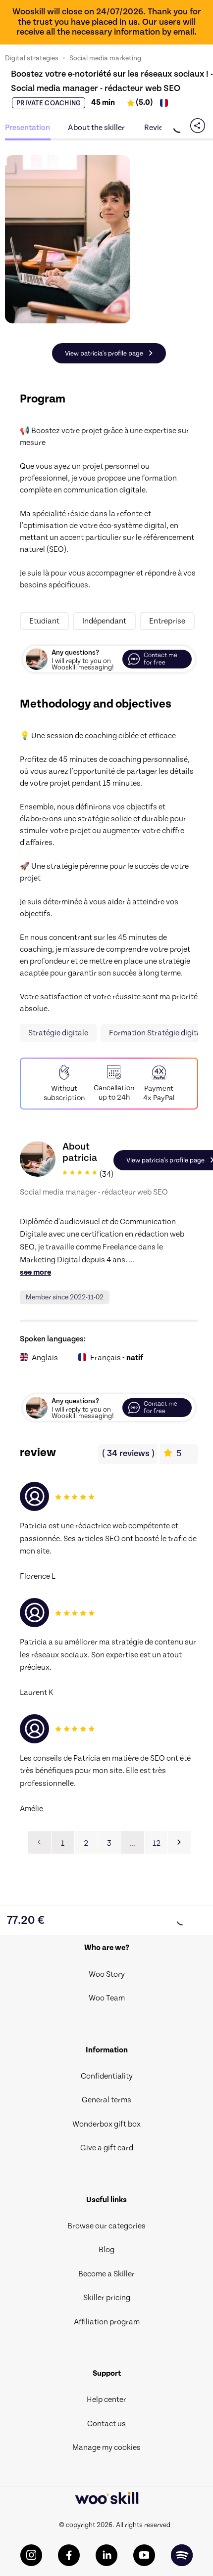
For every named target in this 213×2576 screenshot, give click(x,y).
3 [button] (109, 1843)
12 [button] (157, 1843)
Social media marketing (105, 58)
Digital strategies (32, 58)
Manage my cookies (106, 2447)
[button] (179, 1842)
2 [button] (86, 1843)
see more (35, 1272)
